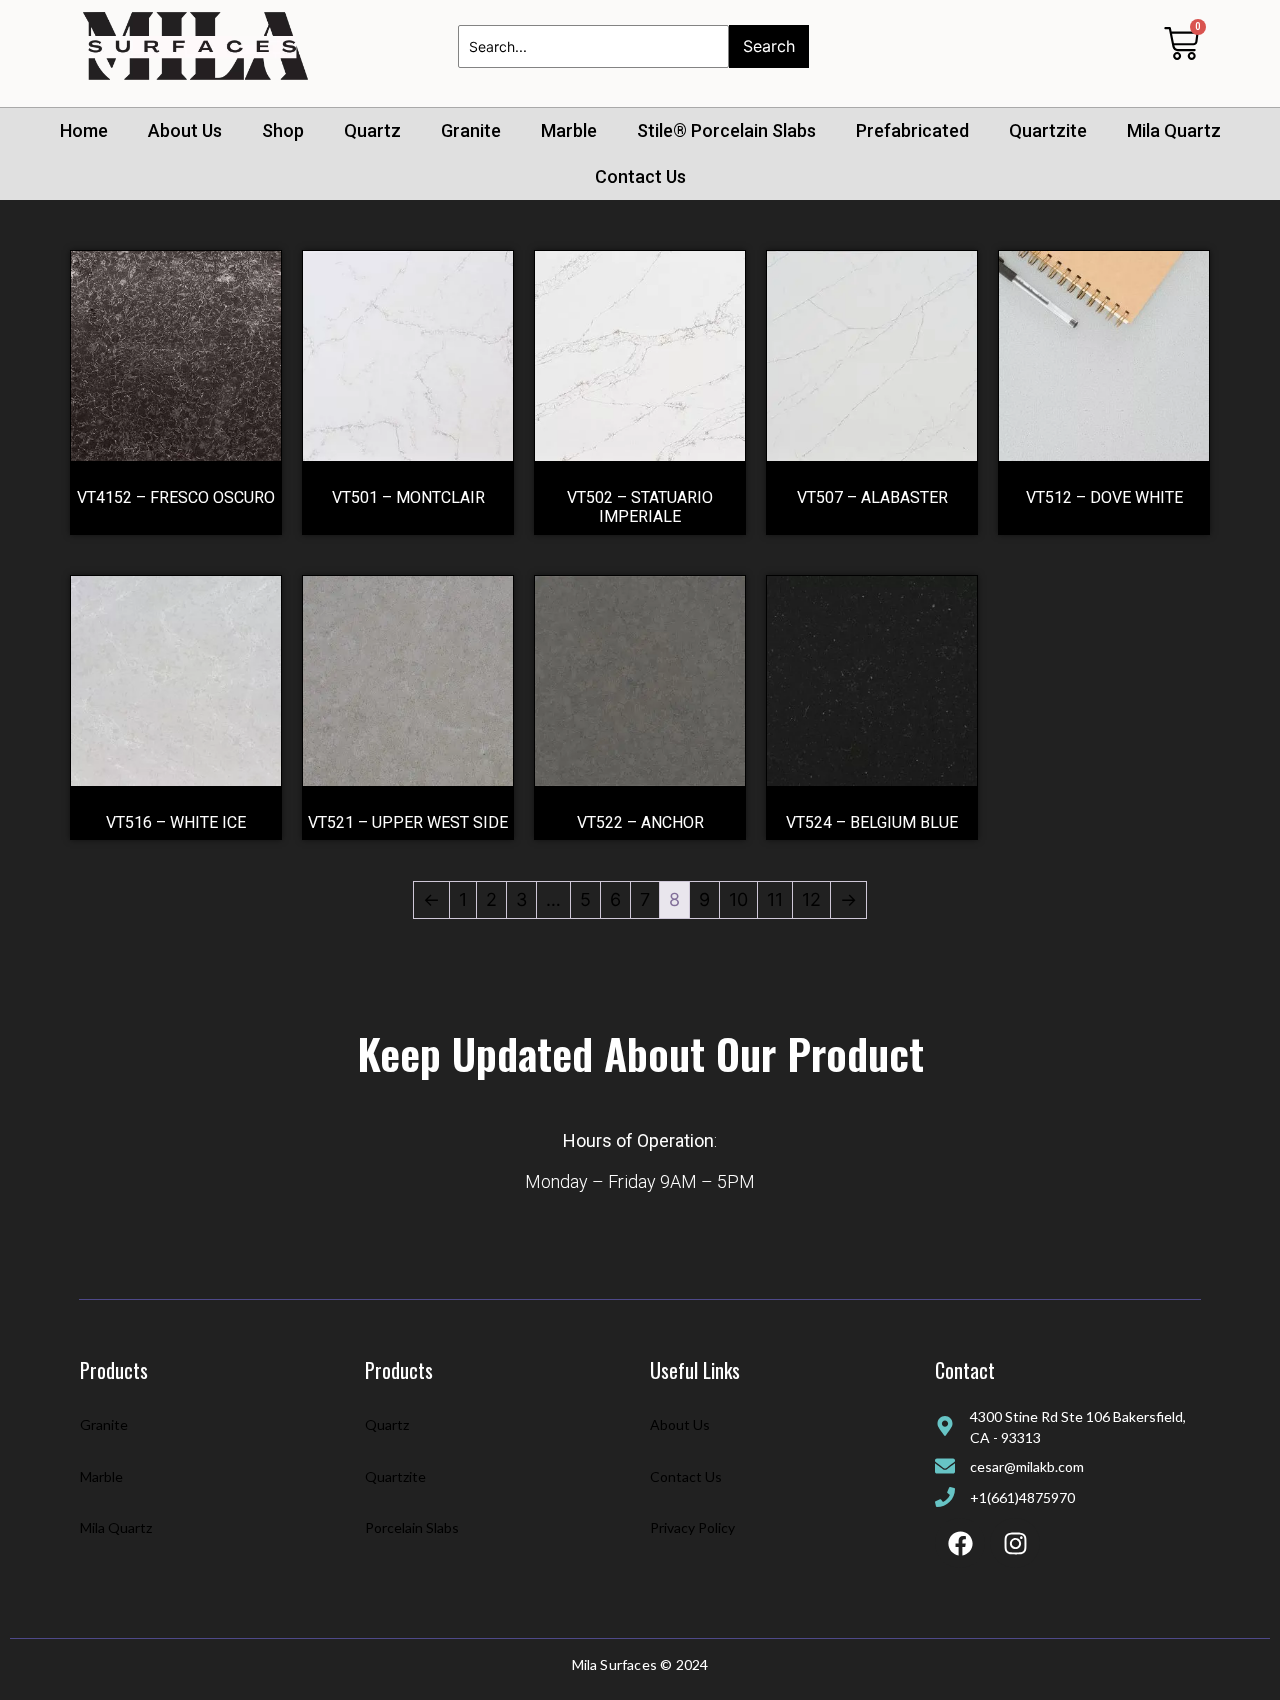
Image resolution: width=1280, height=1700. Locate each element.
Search (769, 46)
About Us (185, 130)
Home (84, 130)
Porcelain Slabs (412, 1527)
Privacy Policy (692, 1527)
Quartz (372, 130)
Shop (283, 130)
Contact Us (640, 176)
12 (811, 899)
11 (775, 899)
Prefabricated (912, 130)
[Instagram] (1015, 1543)
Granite (471, 130)
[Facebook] (960, 1543)
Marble (569, 130)
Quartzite (1048, 130)
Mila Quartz (1174, 130)
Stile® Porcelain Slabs (726, 130)
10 (738, 899)
